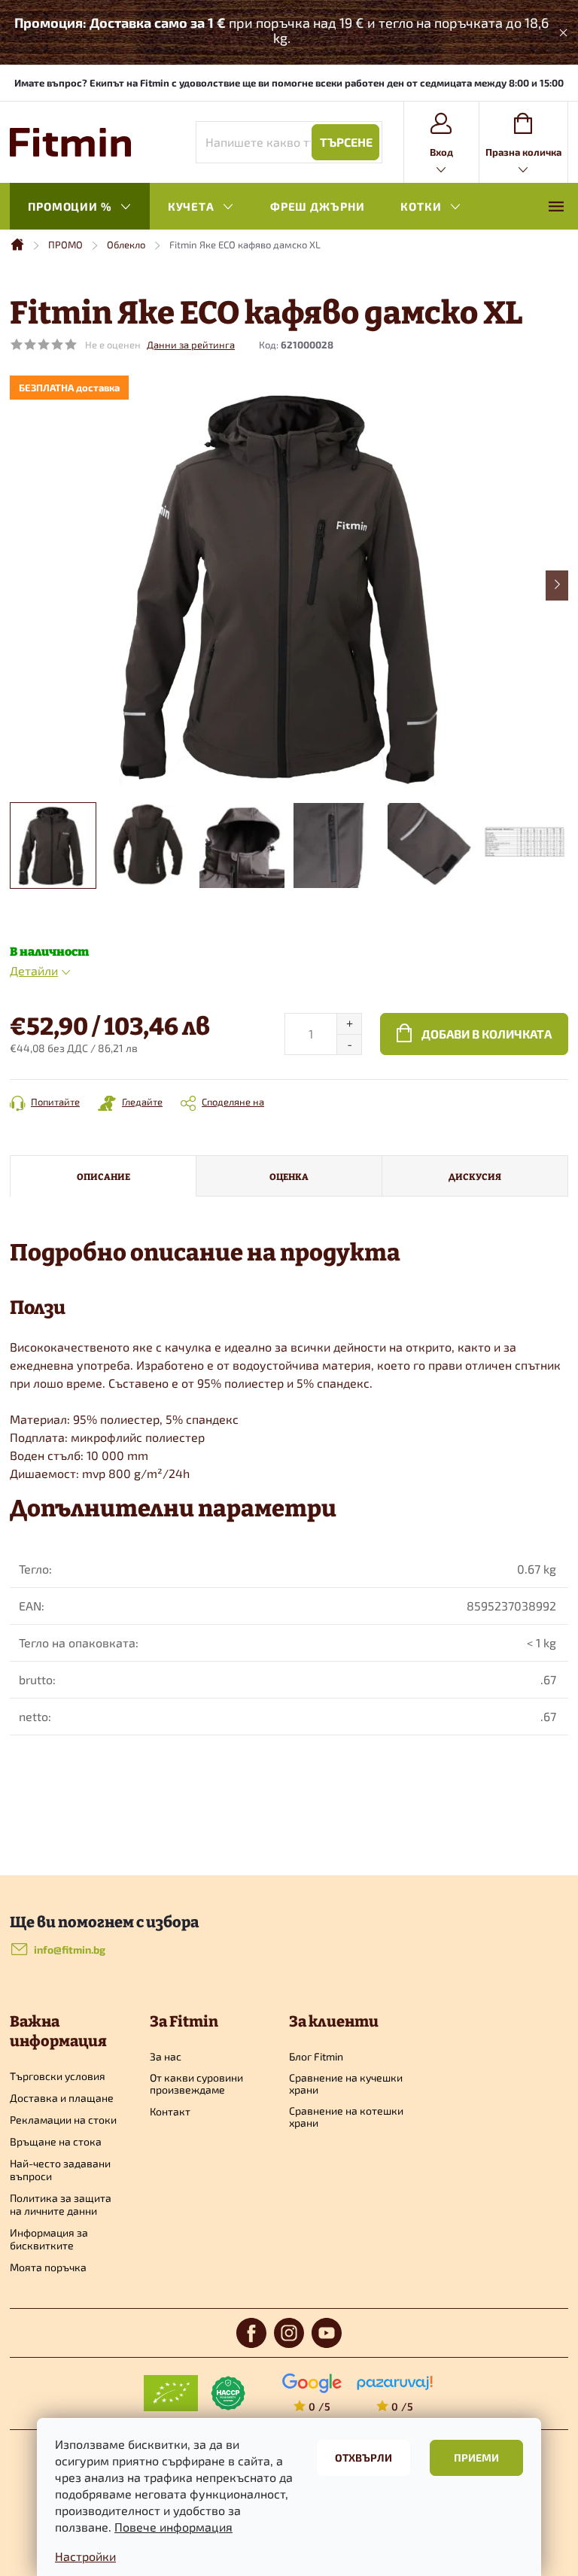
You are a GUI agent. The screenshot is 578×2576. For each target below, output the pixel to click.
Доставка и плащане (62, 2098)
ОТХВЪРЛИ (364, 2457)
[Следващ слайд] (557, 585)
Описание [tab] (103, 1176)
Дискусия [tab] (475, 1176)
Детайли (34, 970)
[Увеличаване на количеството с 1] (349, 1024)
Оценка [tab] (289, 1176)
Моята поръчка (48, 2267)
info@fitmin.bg (70, 1949)
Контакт (170, 2112)
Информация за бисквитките (49, 2239)
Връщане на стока (56, 2141)
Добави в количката (487, 1034)
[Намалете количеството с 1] (349, 1044)
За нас (166, 2057)
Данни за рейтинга (191, 345)
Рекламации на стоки (63, 2120)
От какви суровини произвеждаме (196, 2084)
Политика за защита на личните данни (61, 2204)
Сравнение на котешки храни (346, 2117)
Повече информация (173, 2527)
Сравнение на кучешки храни (346, 2084)
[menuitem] (80, 207)
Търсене (346, 142)
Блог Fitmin (316, 2057)
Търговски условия (58, 2076)
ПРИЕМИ (476, 2457)
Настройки (85, 2556)
